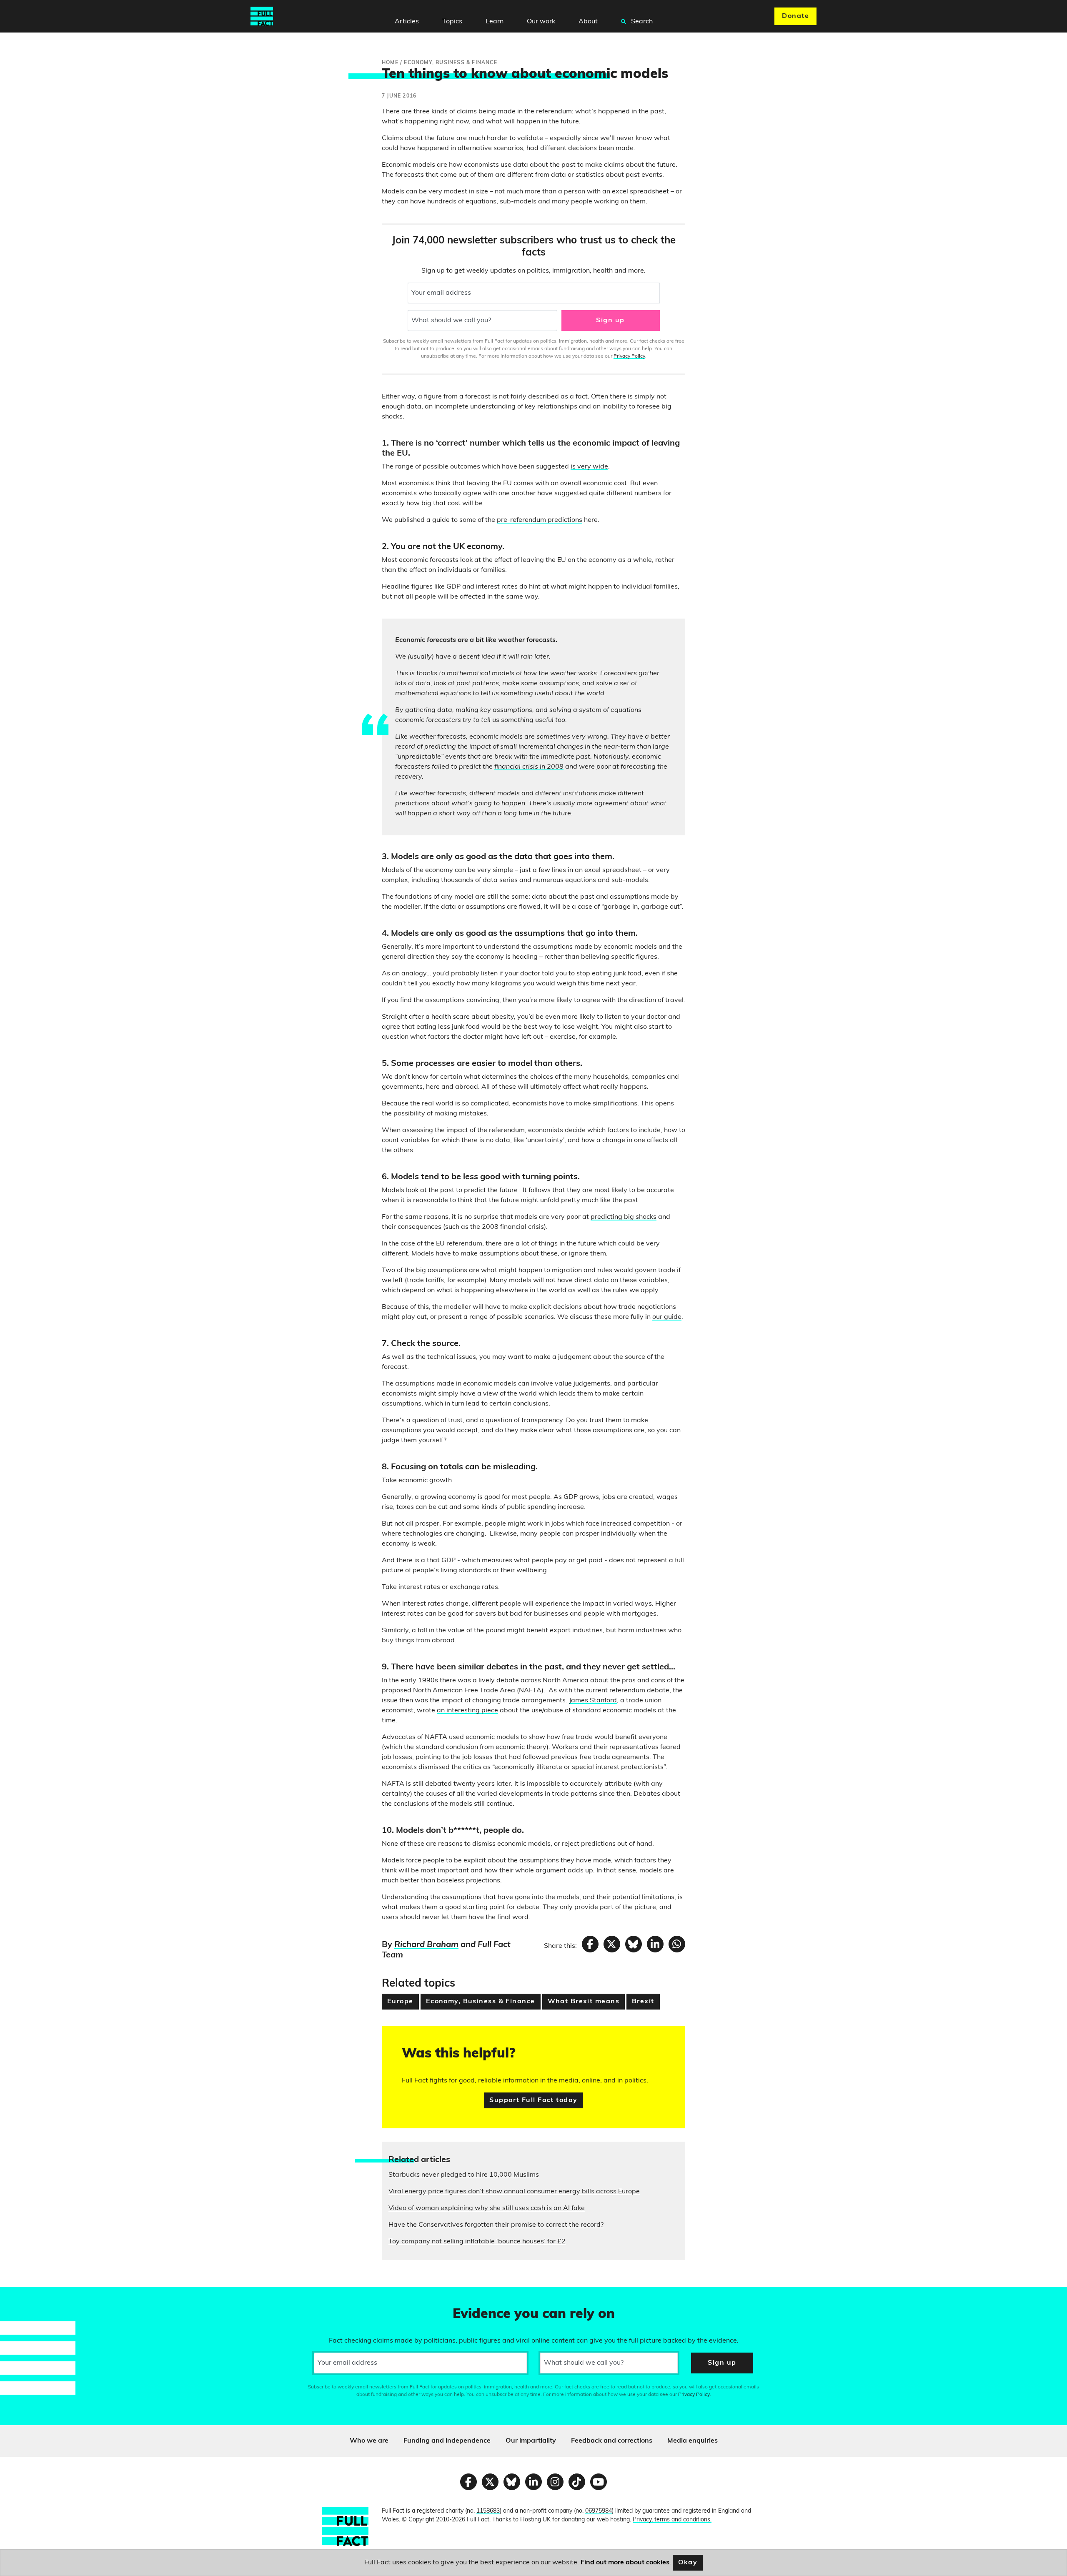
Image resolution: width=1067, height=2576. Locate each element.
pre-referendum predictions (540, 520)
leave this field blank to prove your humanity (36, 2297)
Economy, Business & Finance (481, 2002)
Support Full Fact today (533, 2100)
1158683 (488, 2511)
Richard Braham (426, 1945)
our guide (667, 1317)
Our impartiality (531, 2441)
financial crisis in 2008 (529, 767)
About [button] (588, 22)
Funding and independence (447, 2441)
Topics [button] (452, 22)
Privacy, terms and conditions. (672, 2520)
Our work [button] (541, 22)
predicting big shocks (624, 1217)
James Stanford (593, 1701)
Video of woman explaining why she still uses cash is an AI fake (487, 2208)
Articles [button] (407, 22)
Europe (400, 2002)
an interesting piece (467, 1711)
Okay (688, 2563)
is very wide (589, 467)
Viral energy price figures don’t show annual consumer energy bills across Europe (514, 2192)
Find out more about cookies (625, 2563)
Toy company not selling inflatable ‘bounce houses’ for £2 (477, 2242)
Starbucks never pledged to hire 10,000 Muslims (464, 2175)
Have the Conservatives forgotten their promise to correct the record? (496, 2225)
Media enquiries (693, 2441)
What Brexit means (584, 2002)
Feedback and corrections (612, 2441)
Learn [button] (495, 22)
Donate (795, 16)
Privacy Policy (629, 356)
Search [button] (641, 22)
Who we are (369, 2441)
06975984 (599, 2511)
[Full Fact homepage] (262, 16)
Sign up (610, 321)
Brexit (643, 2002)
